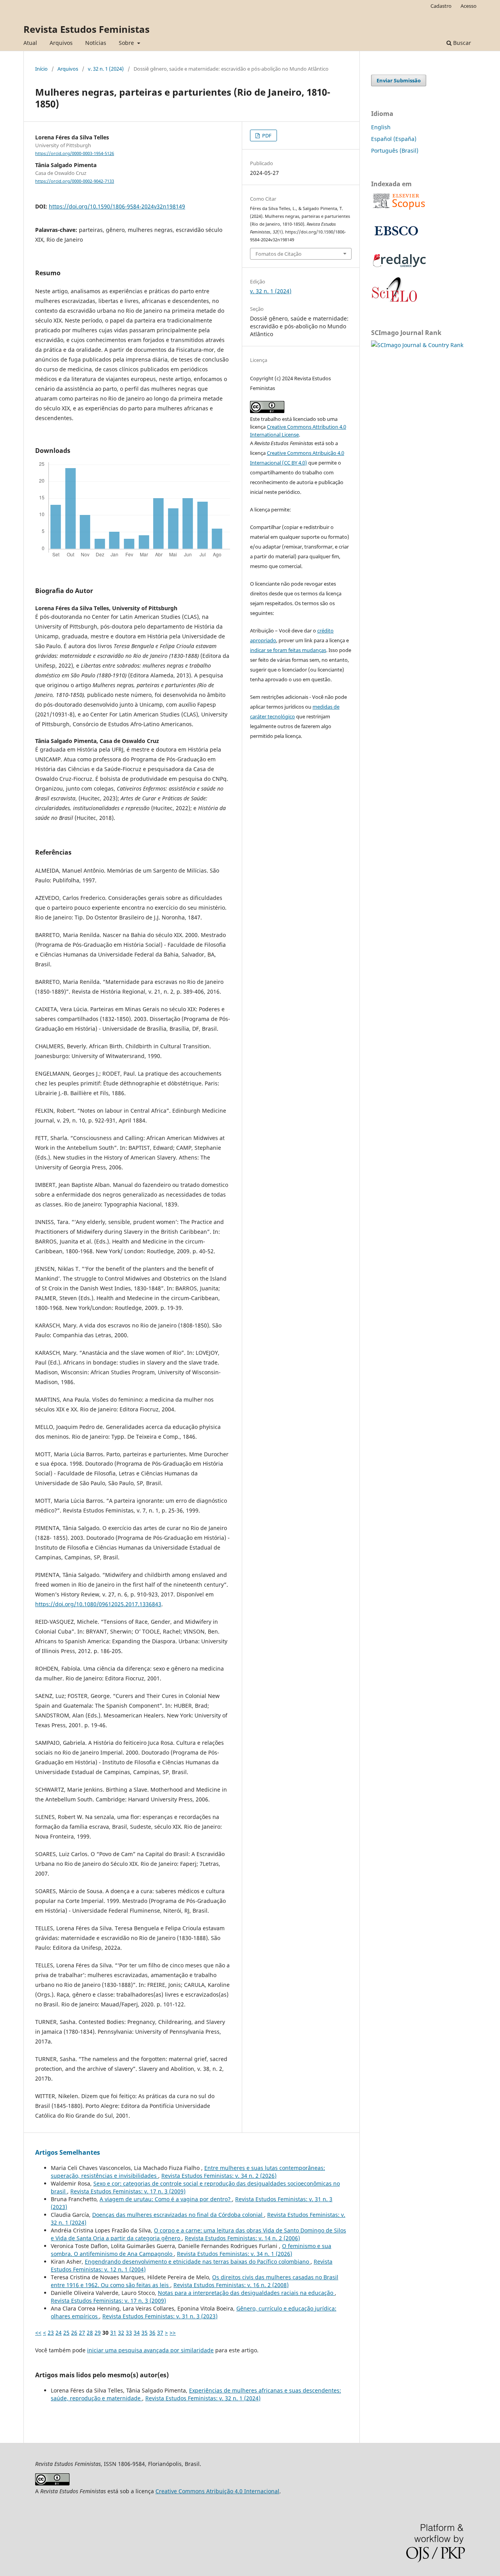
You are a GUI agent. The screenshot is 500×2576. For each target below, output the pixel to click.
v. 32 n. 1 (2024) (106, 69)
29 (98, 2333)
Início (41, 69)
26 (74, 2333)
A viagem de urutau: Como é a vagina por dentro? (166, 2199)
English (381, 127)
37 (160, 2333)
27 (82, 2333)
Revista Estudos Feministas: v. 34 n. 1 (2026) (235, 2254)
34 (137, 2333)
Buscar (461, 43)
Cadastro (441, 6)
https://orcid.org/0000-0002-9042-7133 (75, 181)
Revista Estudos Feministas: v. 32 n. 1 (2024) (203, 2398)
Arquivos (61, 43)
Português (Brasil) (395, 151)
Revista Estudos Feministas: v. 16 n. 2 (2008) (231, 2285)
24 (59, 2333)
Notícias (96, 43)
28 (90, 2333)
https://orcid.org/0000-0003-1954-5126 (75, 153)
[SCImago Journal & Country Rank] (417, 345)
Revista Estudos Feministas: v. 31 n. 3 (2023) (160, 2316)
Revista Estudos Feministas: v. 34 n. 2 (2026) (219, 2176)
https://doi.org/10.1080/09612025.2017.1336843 (98, 1604)
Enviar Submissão (399, 80)
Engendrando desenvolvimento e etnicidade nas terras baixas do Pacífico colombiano (198, 2262)
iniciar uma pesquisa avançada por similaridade (150, 2350)
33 (129, 2333)
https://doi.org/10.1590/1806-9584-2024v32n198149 (117, 206)
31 (113, 2333)
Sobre (127, 43)
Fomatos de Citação (279, 254)
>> (173, 2333)
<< (38, 2333)
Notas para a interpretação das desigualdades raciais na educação (246, 2293)
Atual (30, 43)
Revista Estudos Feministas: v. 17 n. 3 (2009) (128, 2191)
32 (121, 2333)
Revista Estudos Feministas (87, 29)
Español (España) (394, 139)
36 (152, 2333)
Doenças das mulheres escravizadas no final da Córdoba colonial (178, 2215)
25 (66, 2333)
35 (145, 2333)
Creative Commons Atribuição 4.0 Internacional (217, 2491)
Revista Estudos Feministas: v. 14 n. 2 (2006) (242, 2238)
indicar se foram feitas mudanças (288, 650)
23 (51, 2333)
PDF (266, 135)
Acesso (469, 6)
